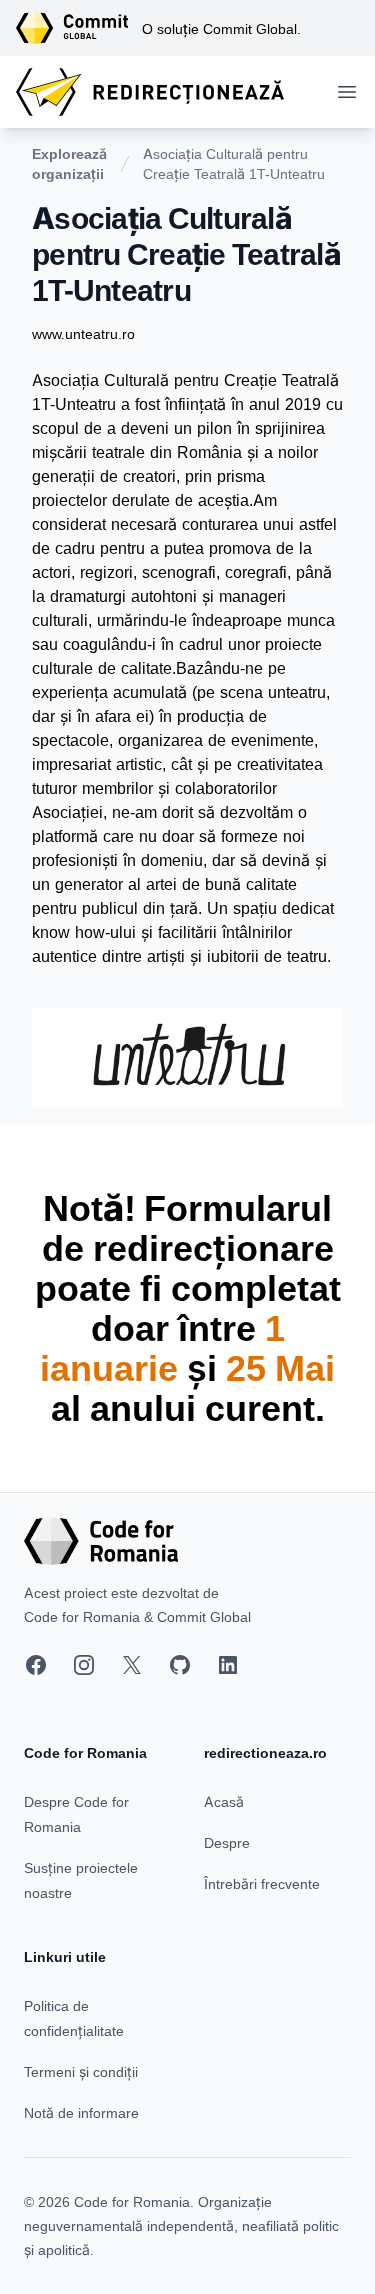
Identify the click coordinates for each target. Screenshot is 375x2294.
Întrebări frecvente (262, 1883)
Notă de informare (81, 2112)
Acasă (224, 1801)
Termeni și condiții (81, 2071)
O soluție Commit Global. (221, 28)
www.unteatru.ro (83, 333)
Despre (227, 1842)
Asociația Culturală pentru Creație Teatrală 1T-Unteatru (234, 163)
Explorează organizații (69, 163)
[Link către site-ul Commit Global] (79, 28)
